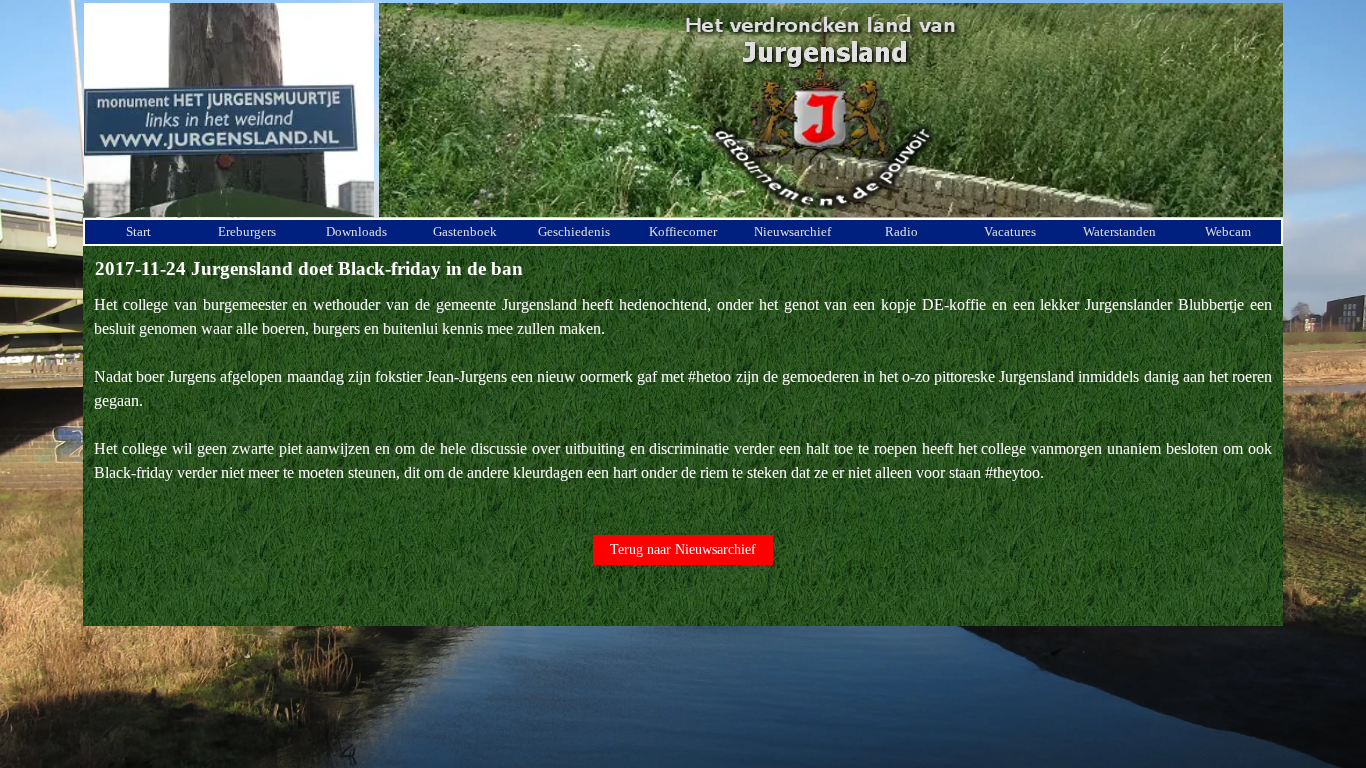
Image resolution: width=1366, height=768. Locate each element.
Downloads (356, 231)
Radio (901, 231)
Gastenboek (465, 231)
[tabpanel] (683, 401)
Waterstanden (1119, 231)
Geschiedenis (574, 231)
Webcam (1228, 231)
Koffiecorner (683, 231)
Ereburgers (247, 231)
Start (138, 231)
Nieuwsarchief (792, 231)
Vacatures (1010, 231)
